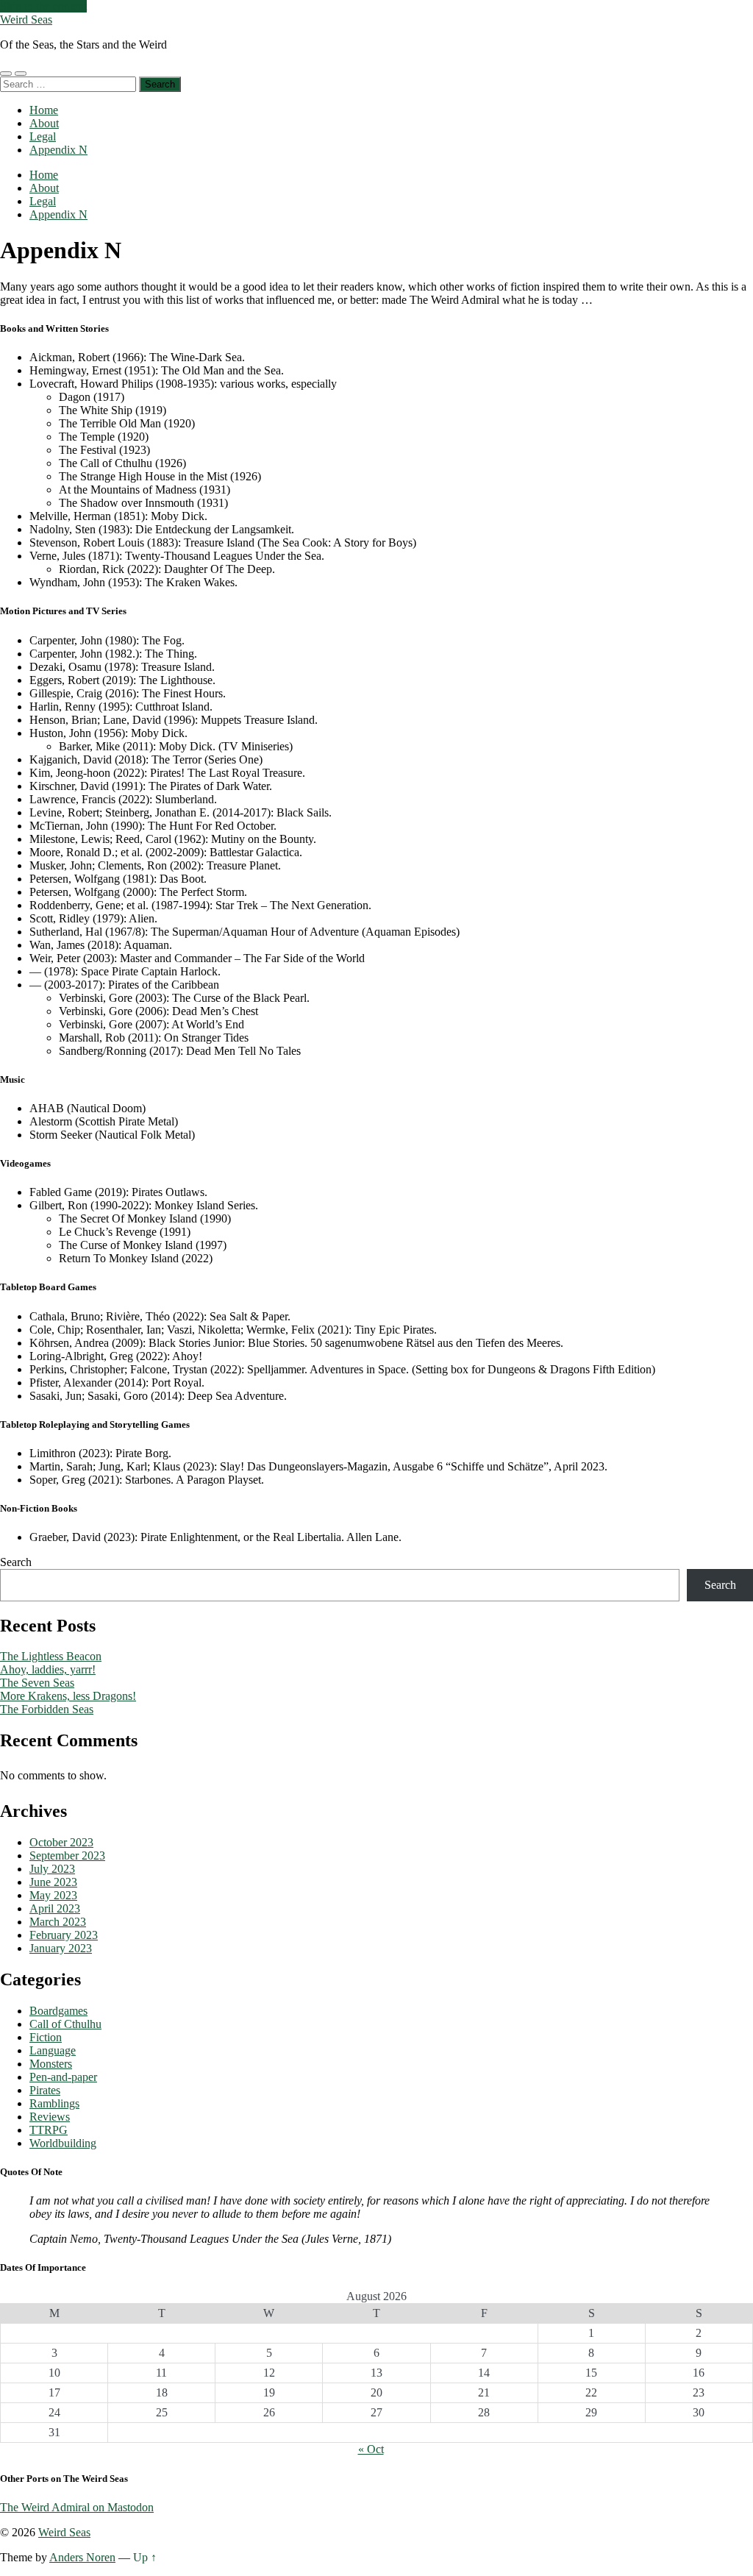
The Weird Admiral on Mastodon (77, 2507)
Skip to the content (43, 6)
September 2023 (67, 1855)
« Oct (371, 2449)
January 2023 (61, 1948)
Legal (43, 136)
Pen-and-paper (63, 2077)
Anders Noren (82, 2557)
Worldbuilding (63, 2143)
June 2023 (53, 1882)
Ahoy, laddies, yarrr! (48, 1669)
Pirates (45, 2090)
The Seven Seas (37, 1683)
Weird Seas (26, 19)
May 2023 (53, 1895)
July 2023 (52, 1869)
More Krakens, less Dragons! (68, 1696)
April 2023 (55, 1908)
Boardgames (58, 2011)
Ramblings (54, 2103)
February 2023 (64, 1935)
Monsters (51, 2064)
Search (16, 1562)
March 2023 (58, 1922)
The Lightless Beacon (51, 1656)
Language (53, 2050)
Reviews (50, 2117)
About (44, 123)
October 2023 (61, 1842)
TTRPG (49, 2130)
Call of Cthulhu (65, 2024)
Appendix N (58, 150)
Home (44, 110)
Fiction (46, 2037)
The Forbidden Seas (47, 1709)
